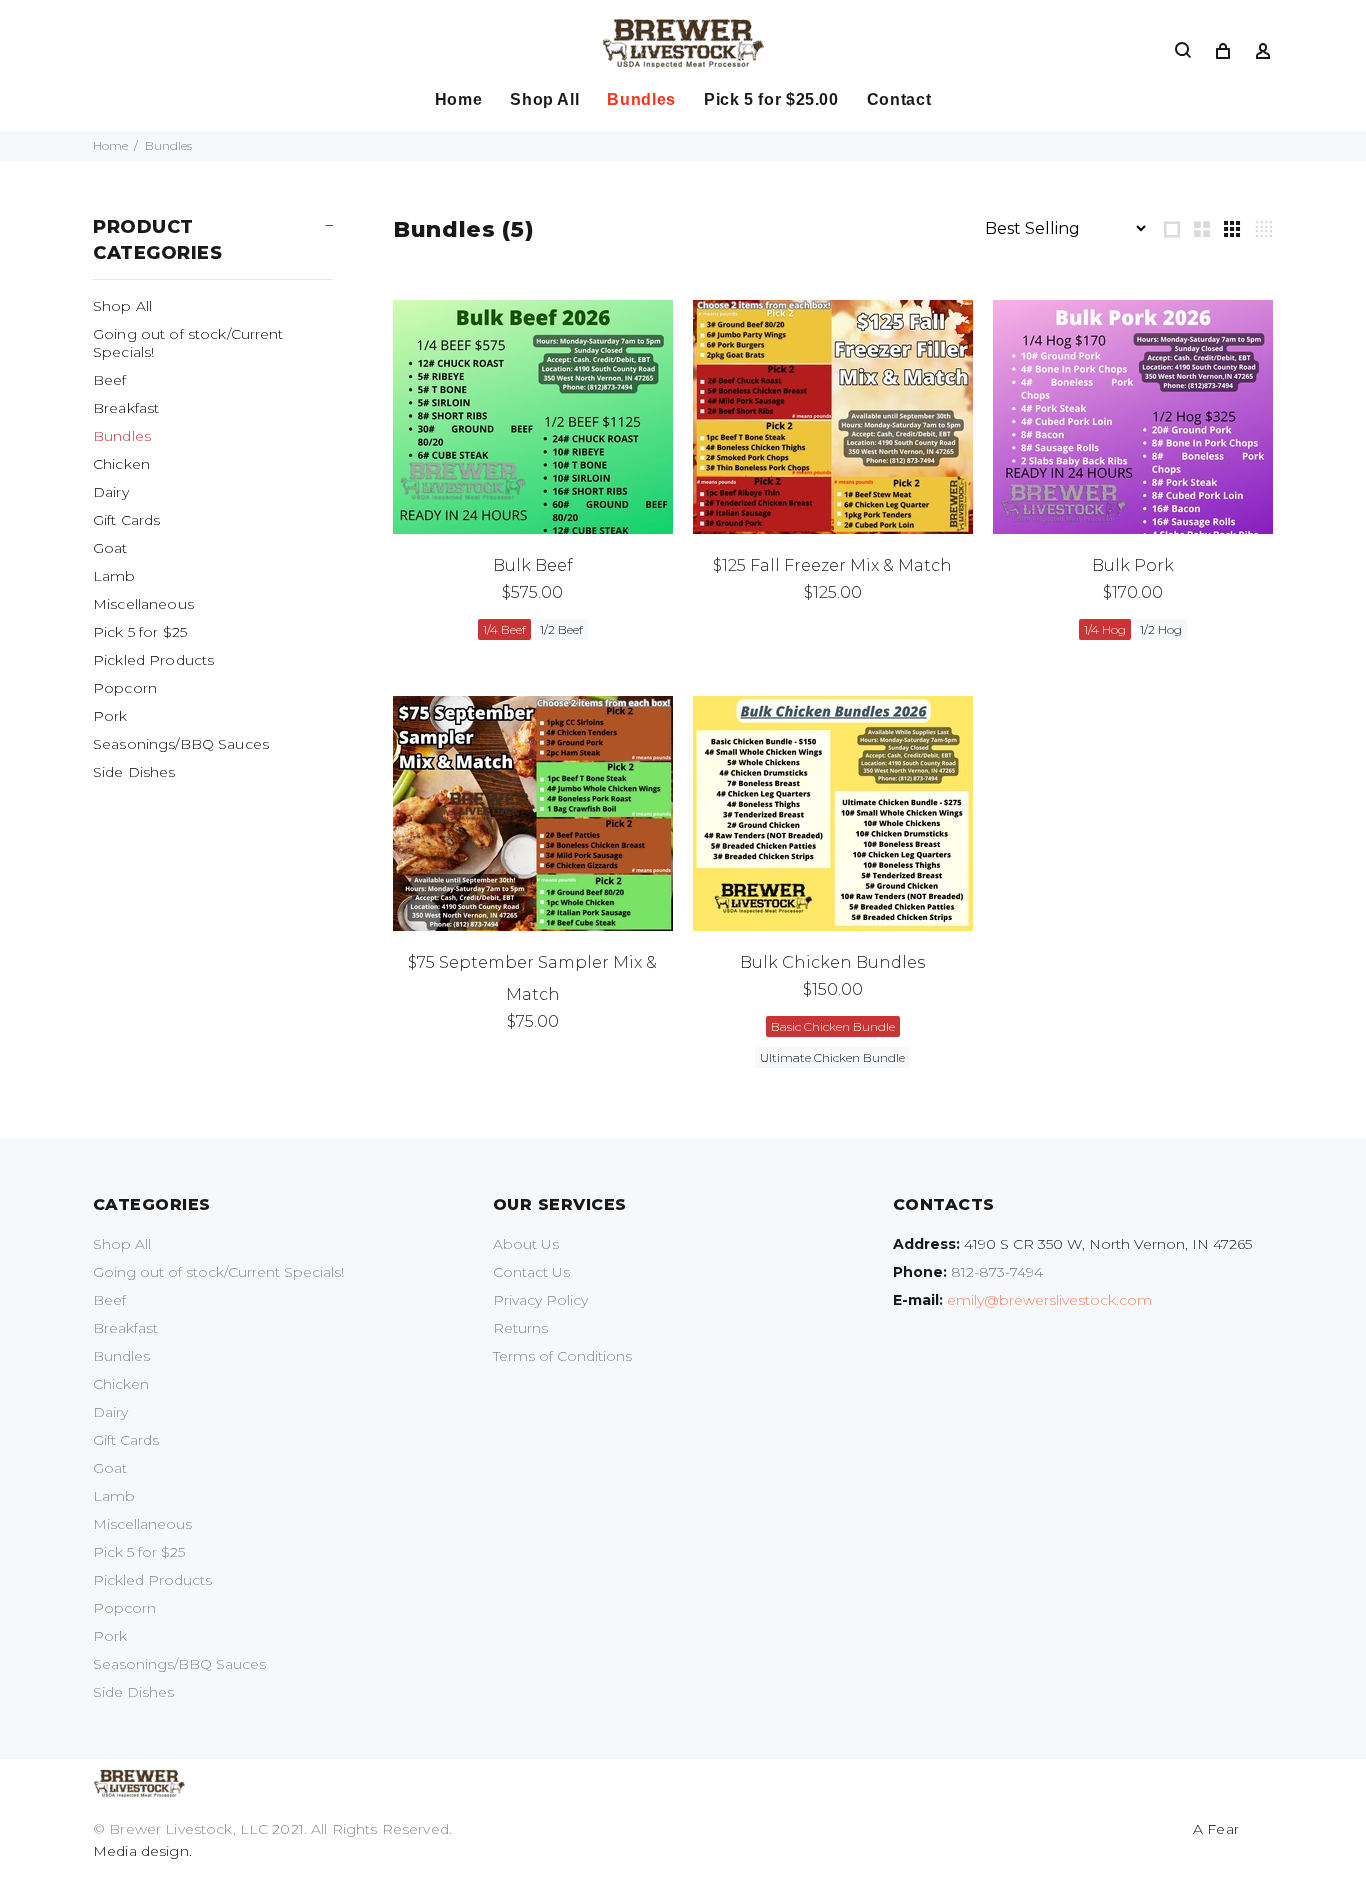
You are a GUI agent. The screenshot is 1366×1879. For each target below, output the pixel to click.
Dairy (111, 492)
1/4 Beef (504, 629)
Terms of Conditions (562, 1356)
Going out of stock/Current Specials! (188, 343)
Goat (110, 548)
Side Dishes (134, 772)
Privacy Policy (540, 1300)
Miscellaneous (143, 604)
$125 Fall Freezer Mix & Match (832, 565)
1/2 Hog (1161, 629)
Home (110, 145)
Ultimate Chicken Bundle (832, 1057)
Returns (520, 1328)
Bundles (122, 436)
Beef (110, 380)
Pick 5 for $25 (140, 632)
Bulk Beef (533, 565)
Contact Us (531, 1272)
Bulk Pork (1133, 565)
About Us (526, 1244)
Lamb (114, 576)
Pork (110, 716)
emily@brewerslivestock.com (1049, 1300)
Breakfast (126, 408)
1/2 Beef (561, 629)
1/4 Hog (1105, 629)
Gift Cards (126, 520)
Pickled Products (153, 660)
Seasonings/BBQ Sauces (181, 744)
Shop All (122, 306)
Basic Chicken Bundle (833, 1026)
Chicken (121, 464)
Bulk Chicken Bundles (832, 962)
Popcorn (125, 688)
